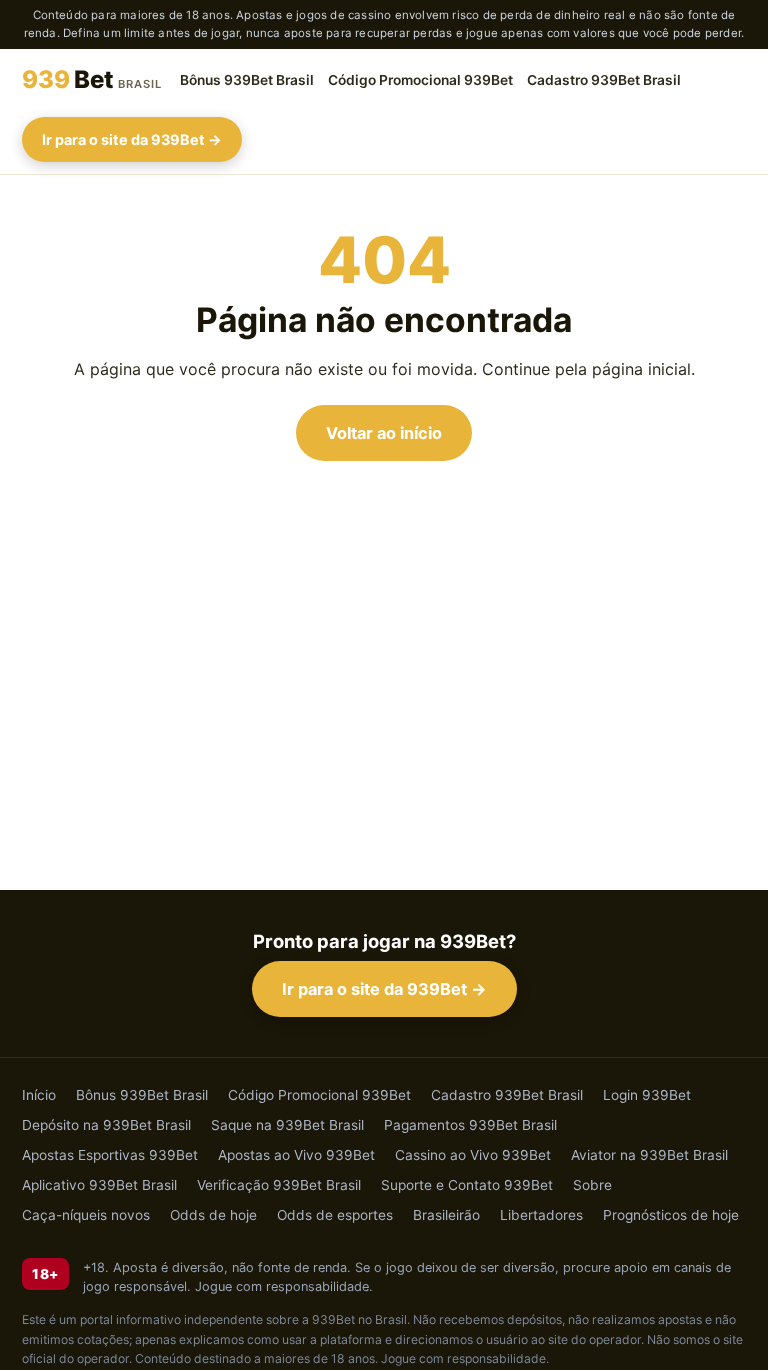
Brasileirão (446, 1215)
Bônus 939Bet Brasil (247, 80)
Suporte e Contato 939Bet (467, 1185)
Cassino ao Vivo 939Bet (473, 1155)
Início (39, 1095)
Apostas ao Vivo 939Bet (296, 1155)
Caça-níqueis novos (86, 1215)
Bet (92, 79)
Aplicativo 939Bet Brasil (99, 1185)
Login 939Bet (647, 1095)
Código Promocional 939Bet (420, 80)
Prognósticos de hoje (671, 1215)
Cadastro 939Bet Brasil (604, 80)
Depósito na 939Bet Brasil (106, 1125)
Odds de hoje (213, 1215)
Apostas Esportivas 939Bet (110, 1155)
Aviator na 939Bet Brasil (649, 1155)
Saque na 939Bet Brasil (287, 1125)
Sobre (592, 1185)
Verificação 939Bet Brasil (279, 1185)
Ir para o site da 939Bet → (132, 139)
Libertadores (541, 1215)
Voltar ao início (384, 433)
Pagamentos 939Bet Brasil (470, 1125)
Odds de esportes (335, 1215)
